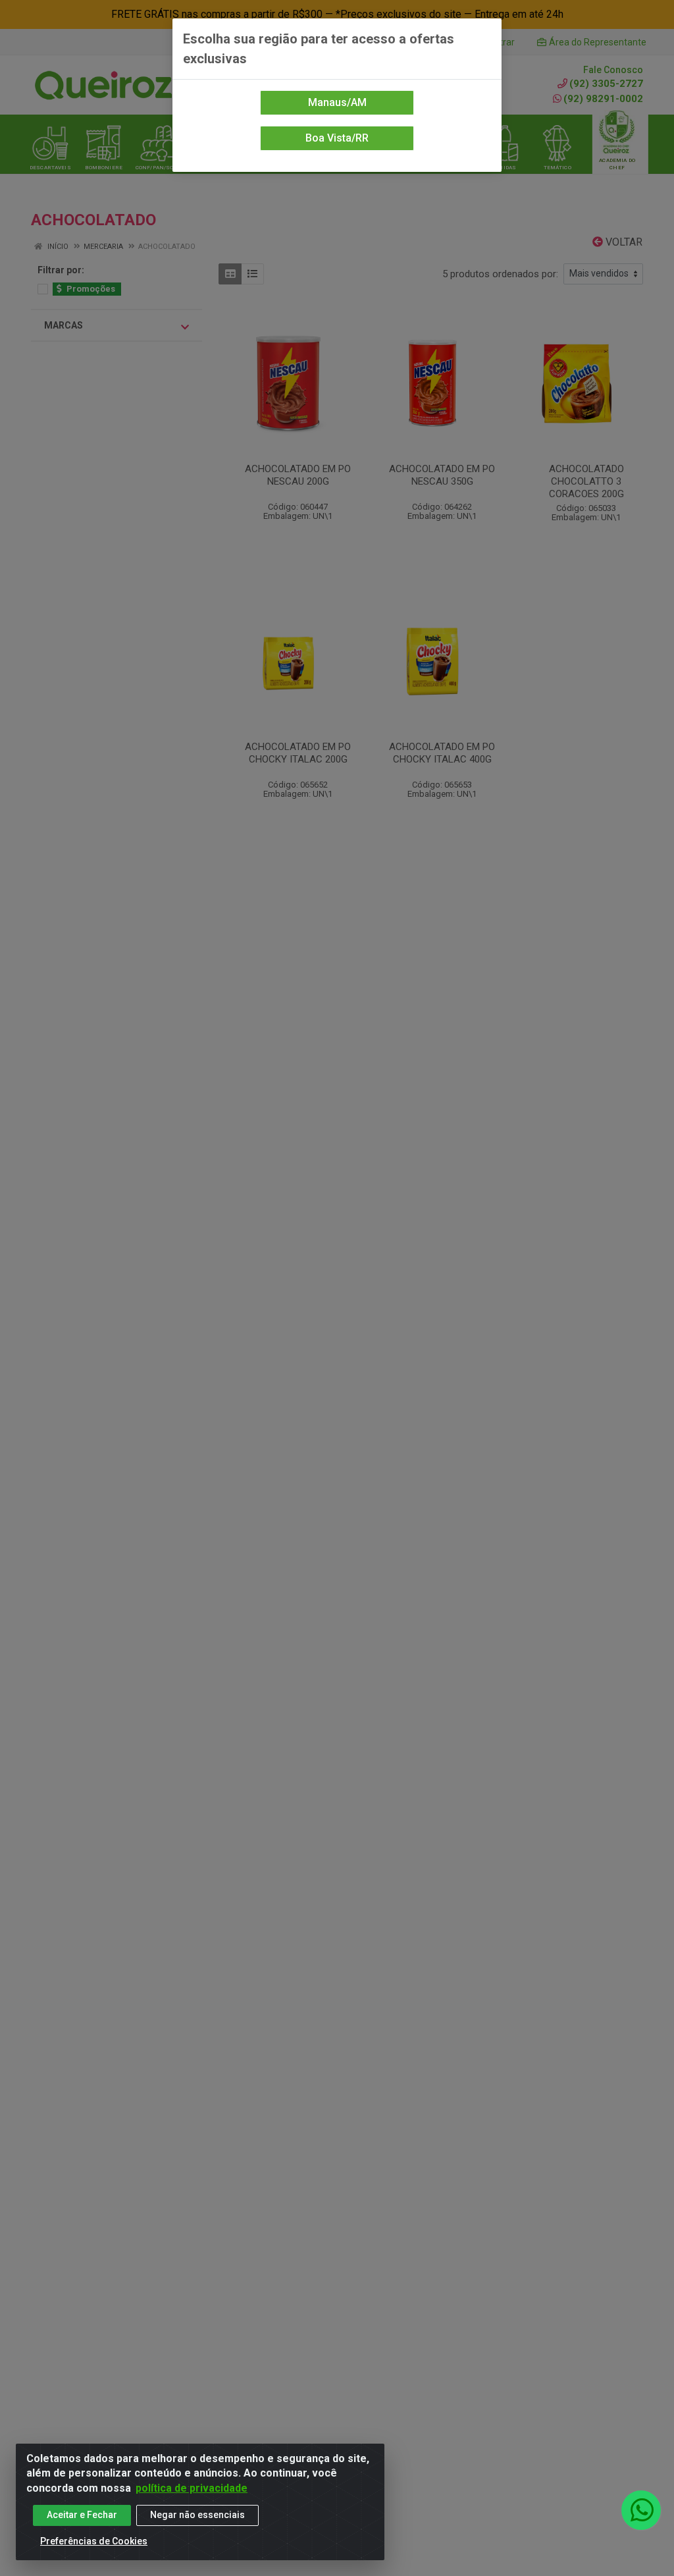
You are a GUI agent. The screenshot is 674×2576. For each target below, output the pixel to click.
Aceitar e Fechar (82, 2515)
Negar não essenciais (197, 2515)
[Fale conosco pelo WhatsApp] (641, 2510)
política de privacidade (192, 2488)
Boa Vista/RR (337, 138)
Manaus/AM (337, 102)
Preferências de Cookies (94, 2541)
